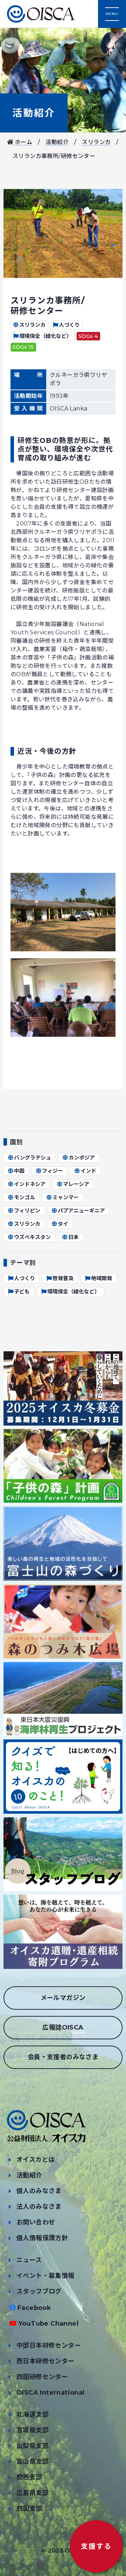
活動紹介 (34, 113)
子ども (22, 1291)
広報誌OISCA (63, 2027)
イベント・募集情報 (45, 2276)
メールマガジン (63, 1998)
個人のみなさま (39, 2191)
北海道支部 (33, 2415)
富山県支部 (33, 2462)
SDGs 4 (88, 336)
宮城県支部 (33, 2430)
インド (88, 1171)
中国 (19, 1171)
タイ (63, 1224)
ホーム (23, 142)
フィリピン (27, 1211)
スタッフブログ (39, 2291)
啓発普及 (63, 1278)
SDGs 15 (23, 347)
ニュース (29, 2260)
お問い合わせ (36, 2222)
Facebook (34, 2308)
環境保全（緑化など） (45, 336)
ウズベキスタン (32, 1237)
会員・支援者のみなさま (63, 2057)
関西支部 (29, 2477)
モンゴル (24, 1197)
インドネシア (30, 1184)
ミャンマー (66, 1197)
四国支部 (29, 2509)
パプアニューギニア (81, 1211)
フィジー (52, 1171)
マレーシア (76, 1184)
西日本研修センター (45, 2361)
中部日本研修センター (49, 2345)
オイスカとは (36, 2160)
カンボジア (82, 1158)
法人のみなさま (39, 2207)
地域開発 (101, 1278)
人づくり (69, 325)
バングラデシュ (33, 1158)
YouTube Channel (48, 2324)
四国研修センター (42, 2377)
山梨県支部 (33, 2446)
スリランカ (96, 142)
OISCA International (51, 2393)
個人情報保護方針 (42, 2238)
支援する (96, 2546)
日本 (73, 1237)
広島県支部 (33, 2493)
